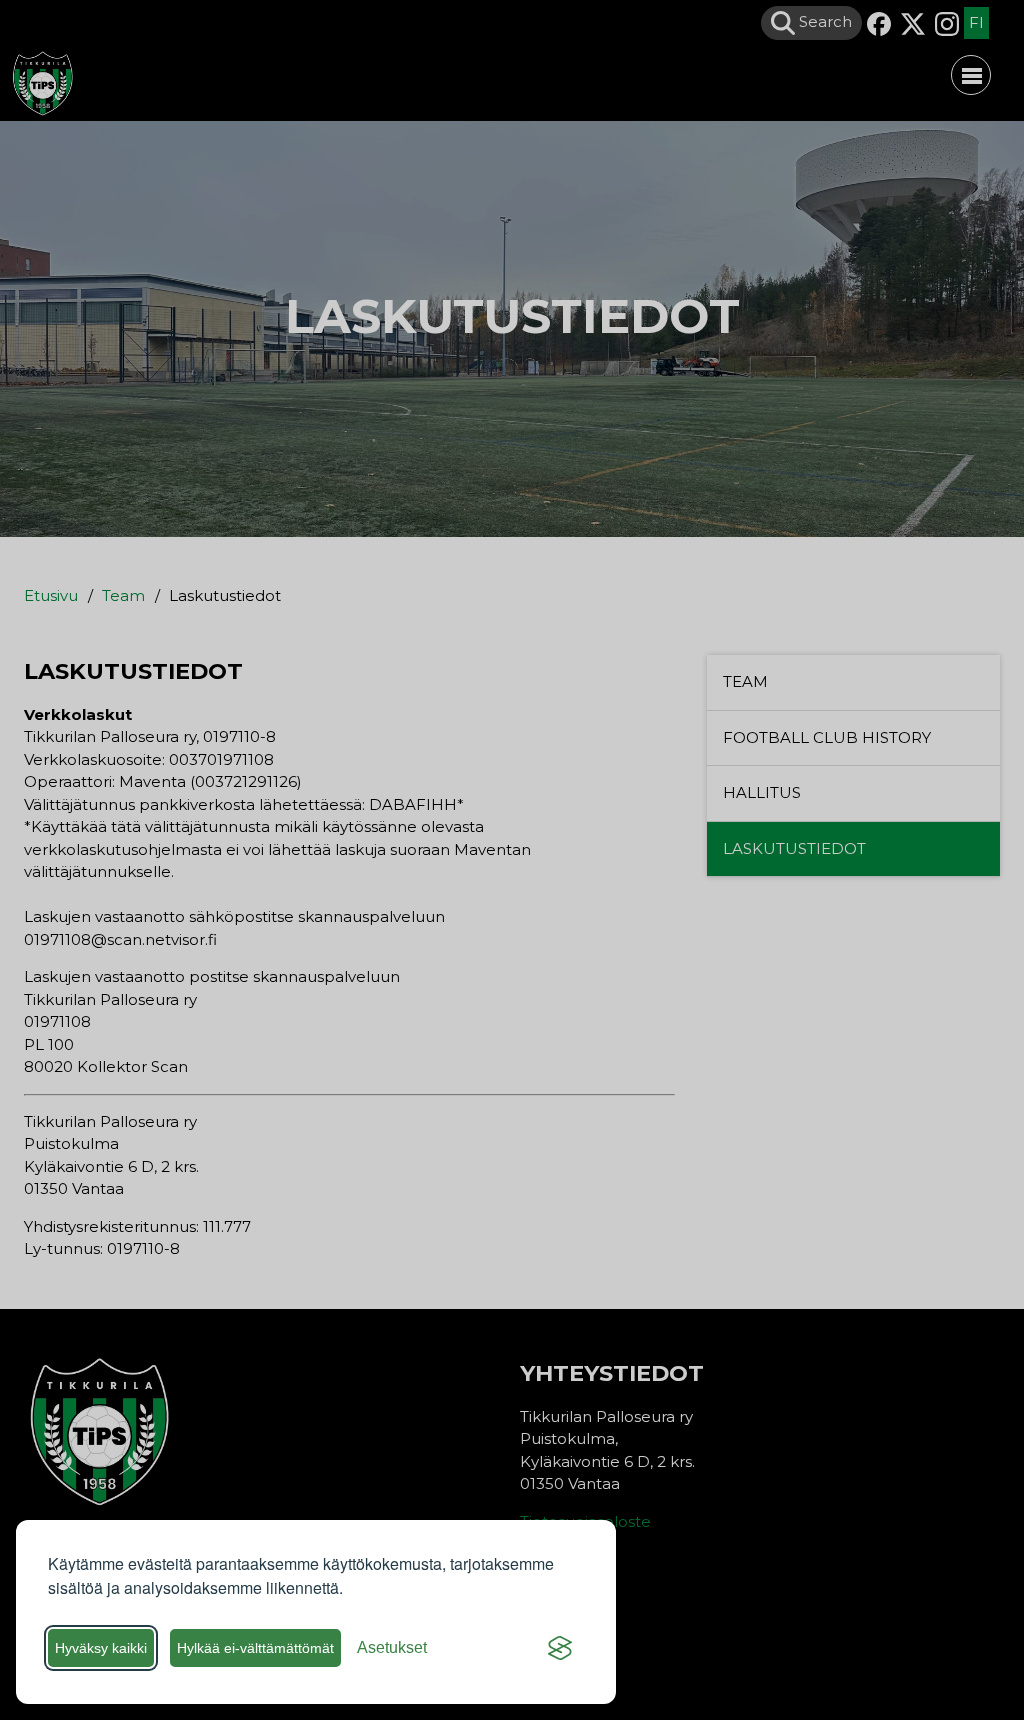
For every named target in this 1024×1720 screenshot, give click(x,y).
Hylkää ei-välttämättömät (255, 1648)
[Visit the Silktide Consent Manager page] (560, 1648)
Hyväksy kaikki (101, 1648)
